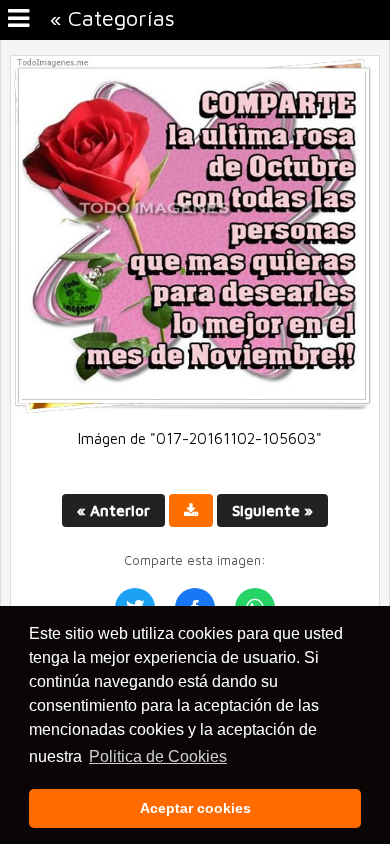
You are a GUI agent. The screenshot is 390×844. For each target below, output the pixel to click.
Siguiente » (272, 510)
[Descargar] (191, 510)
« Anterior (113, 510)
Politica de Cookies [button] (158, 756)
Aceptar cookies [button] (195, 808)
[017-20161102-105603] (195, 409)
